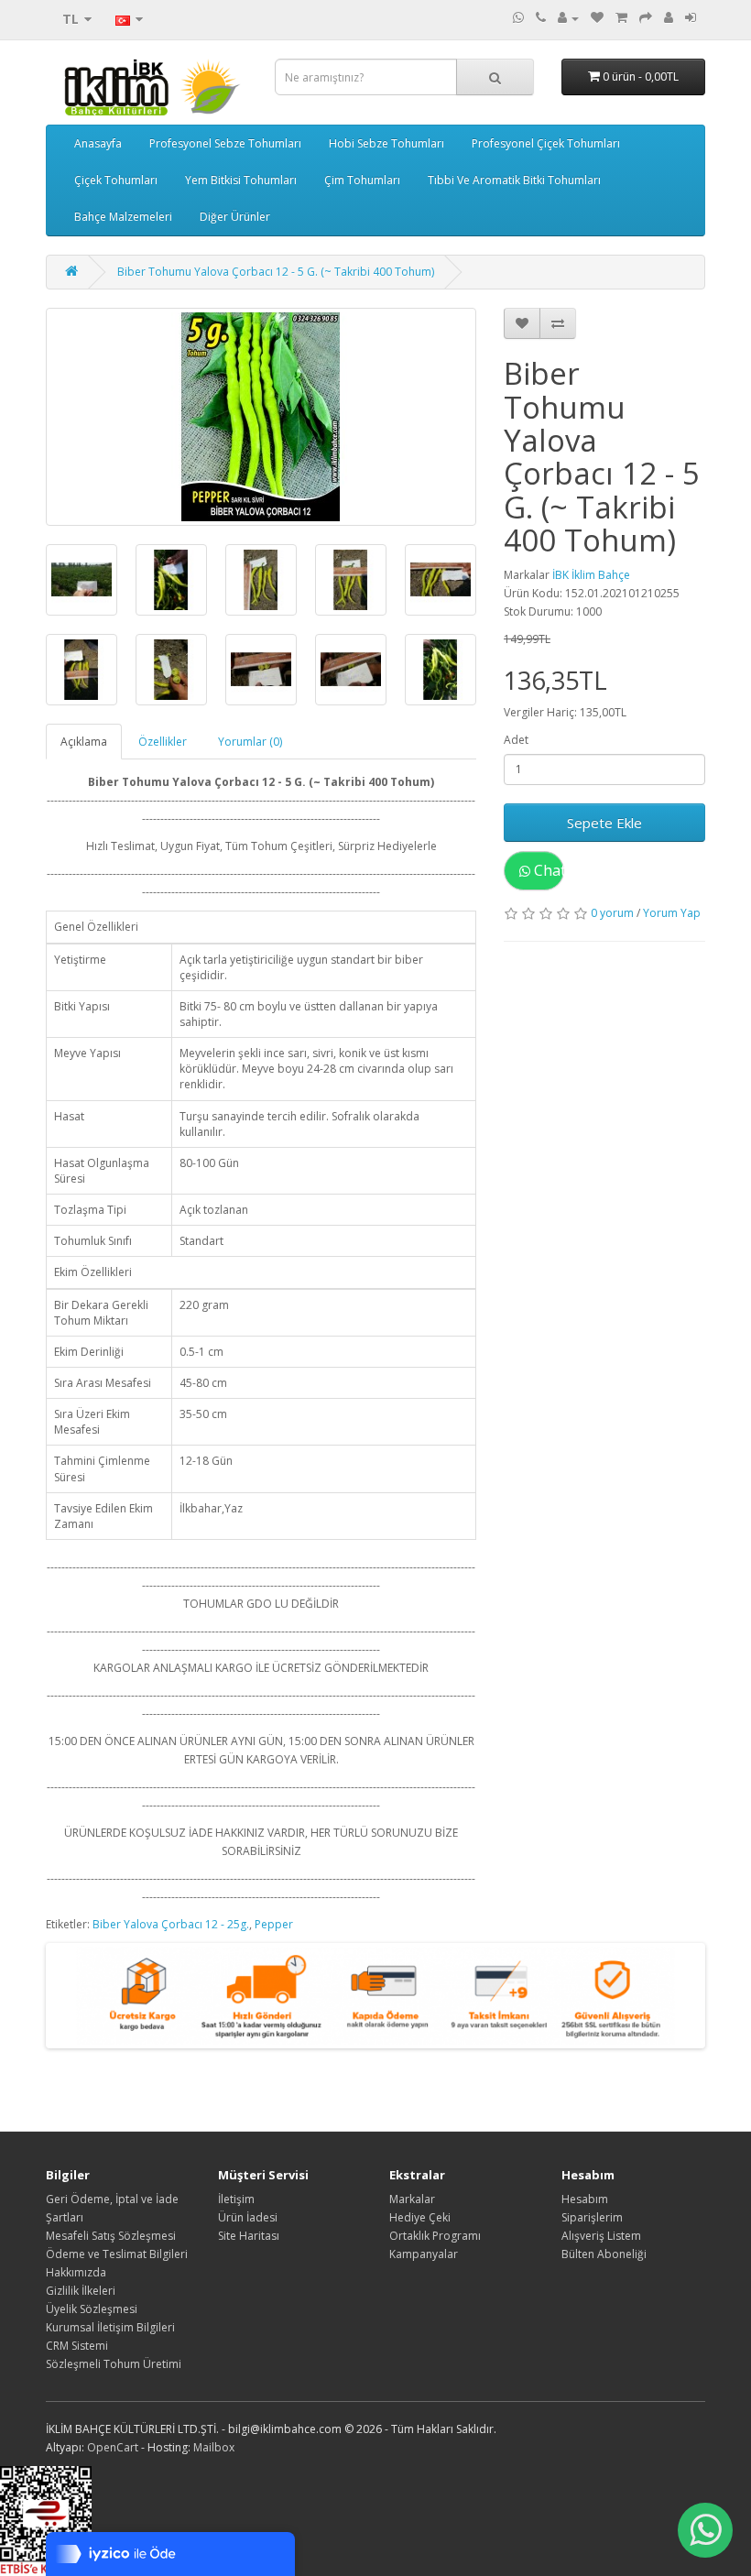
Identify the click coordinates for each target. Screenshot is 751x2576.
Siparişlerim (592, 2217)
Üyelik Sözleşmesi (92, 2309)
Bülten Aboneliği (604, 2254)
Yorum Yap (672, 913)
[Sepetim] (621, 18)
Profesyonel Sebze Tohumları (225, 143)
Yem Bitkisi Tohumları (241, 180)
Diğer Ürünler (235, 217)
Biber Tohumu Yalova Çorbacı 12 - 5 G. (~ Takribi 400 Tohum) (276, 272)
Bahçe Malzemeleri (123, 217)
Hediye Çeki (420, 2217)
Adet (516, 740)
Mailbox (214, 2447)
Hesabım (585, 2199)
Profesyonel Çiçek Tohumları (546, 143)
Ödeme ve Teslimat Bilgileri (117, 2254)
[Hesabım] (568, 18)
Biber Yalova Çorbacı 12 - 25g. (171, 1924)
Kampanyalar (424, 2254)
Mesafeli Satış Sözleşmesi (111, 2236)
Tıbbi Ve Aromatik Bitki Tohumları (514, 180)
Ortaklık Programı (435, 2236)
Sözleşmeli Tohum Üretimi (114, 2364)
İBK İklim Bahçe (591, 575)
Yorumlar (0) (250, 742)
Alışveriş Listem (601, 2236)
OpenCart (113, 2447)
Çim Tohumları (362, 180)
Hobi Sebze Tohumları (386, 143)
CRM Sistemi (77, 2346)
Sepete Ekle (604, 823)
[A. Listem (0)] (597, 18)
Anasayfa (98, 143)
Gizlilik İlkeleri (81, 2291)
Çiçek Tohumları (116, 180)
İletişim (236, 2199)
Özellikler (163, 742)
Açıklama (84, 742)
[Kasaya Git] (646, 18)
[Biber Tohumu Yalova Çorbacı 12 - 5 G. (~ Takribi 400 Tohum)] (261, 417)
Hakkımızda (76, 2272)
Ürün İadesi (248, 2217)
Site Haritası (249, 2236)
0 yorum (612, 913)
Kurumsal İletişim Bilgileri (110, 2327)
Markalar (412, 2199)
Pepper (274, 1924)
